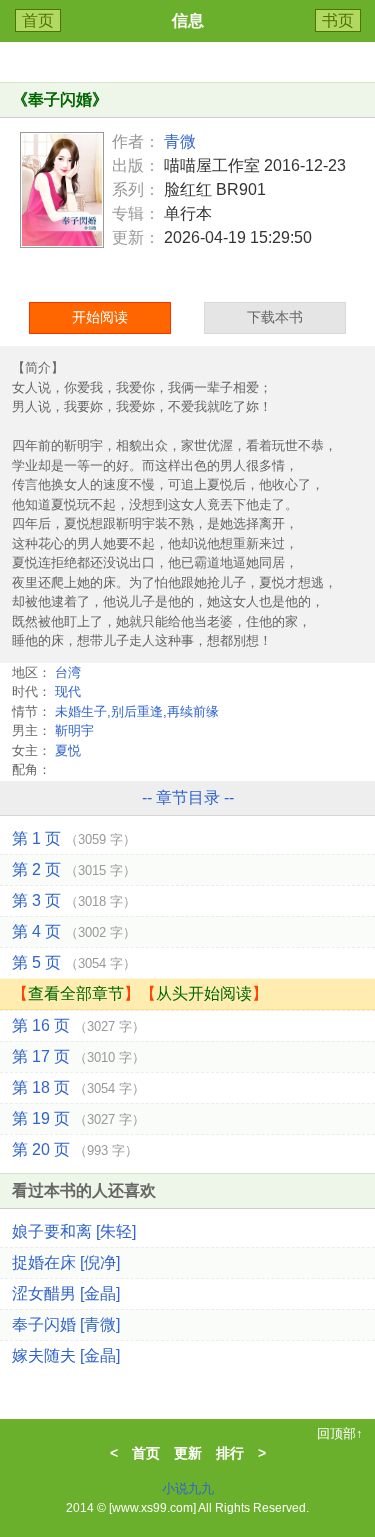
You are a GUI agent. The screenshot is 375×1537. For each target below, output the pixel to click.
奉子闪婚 (60, 99)
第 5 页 (74, 962)
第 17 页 (78, 1056)
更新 (188, 1453)
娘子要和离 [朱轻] (74, 1231)
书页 (338, 20)
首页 (38, 20)
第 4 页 (74, 931)
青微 (180, 141)
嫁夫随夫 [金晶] (66, 1355)
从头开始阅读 (204, 993)
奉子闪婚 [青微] (66, 1324)
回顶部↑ (340, 1433)
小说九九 (188, 1488)
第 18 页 (78, 1087)
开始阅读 (100, 317)
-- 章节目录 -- (188, 797)
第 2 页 (74, 869)
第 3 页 (74, 900)
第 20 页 (75, 1149)
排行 (230, 1453)
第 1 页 (74, 838)
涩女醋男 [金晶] (66, 1293)
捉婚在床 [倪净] (66, 1262)
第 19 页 (78, 1118)
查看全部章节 (76, 993)
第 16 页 (78, 1025)
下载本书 (275, 317)
